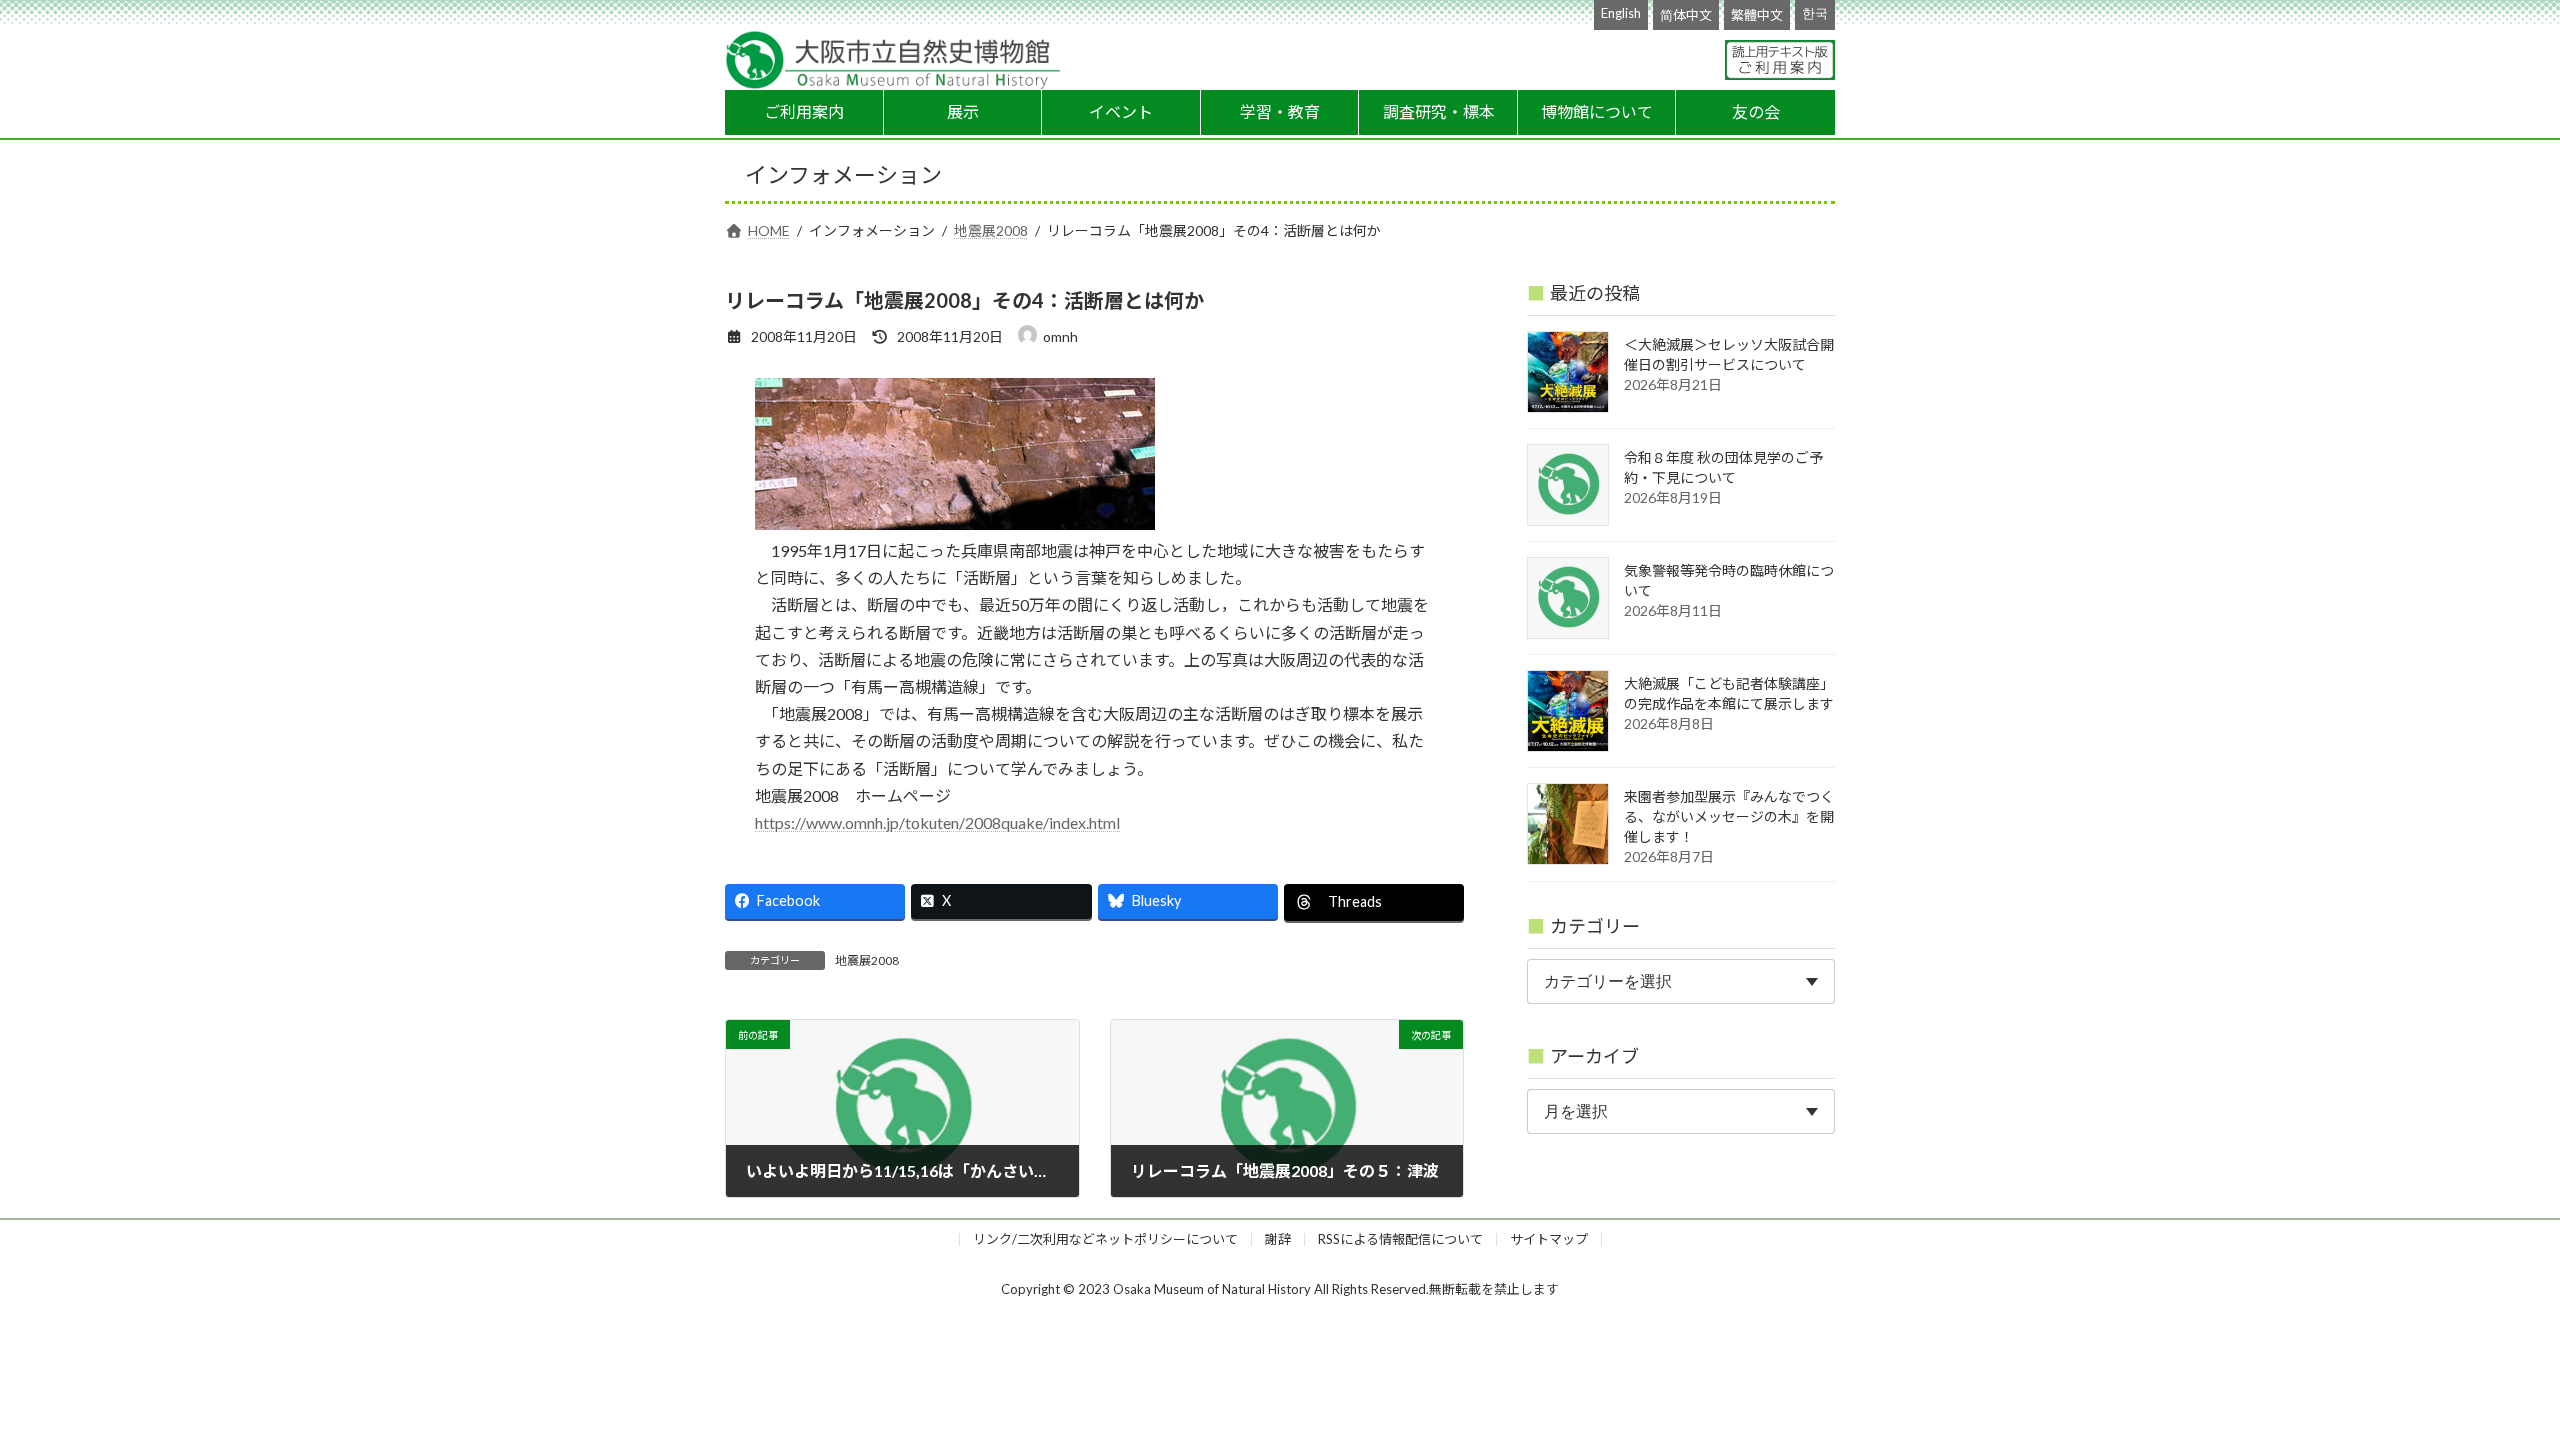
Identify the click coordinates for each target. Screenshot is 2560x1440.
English (1621, 13)
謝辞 (1278, 1239)
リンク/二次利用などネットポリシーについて (1105, 1239)
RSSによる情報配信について (1400, 1239)
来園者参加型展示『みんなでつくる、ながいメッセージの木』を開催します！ (1729, 816)
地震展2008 (867, 960)
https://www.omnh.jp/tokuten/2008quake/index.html (937, 822)
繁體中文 (1757, 15)
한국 (1815, 13)
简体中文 (1686, 15)
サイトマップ (1549, 1239)
